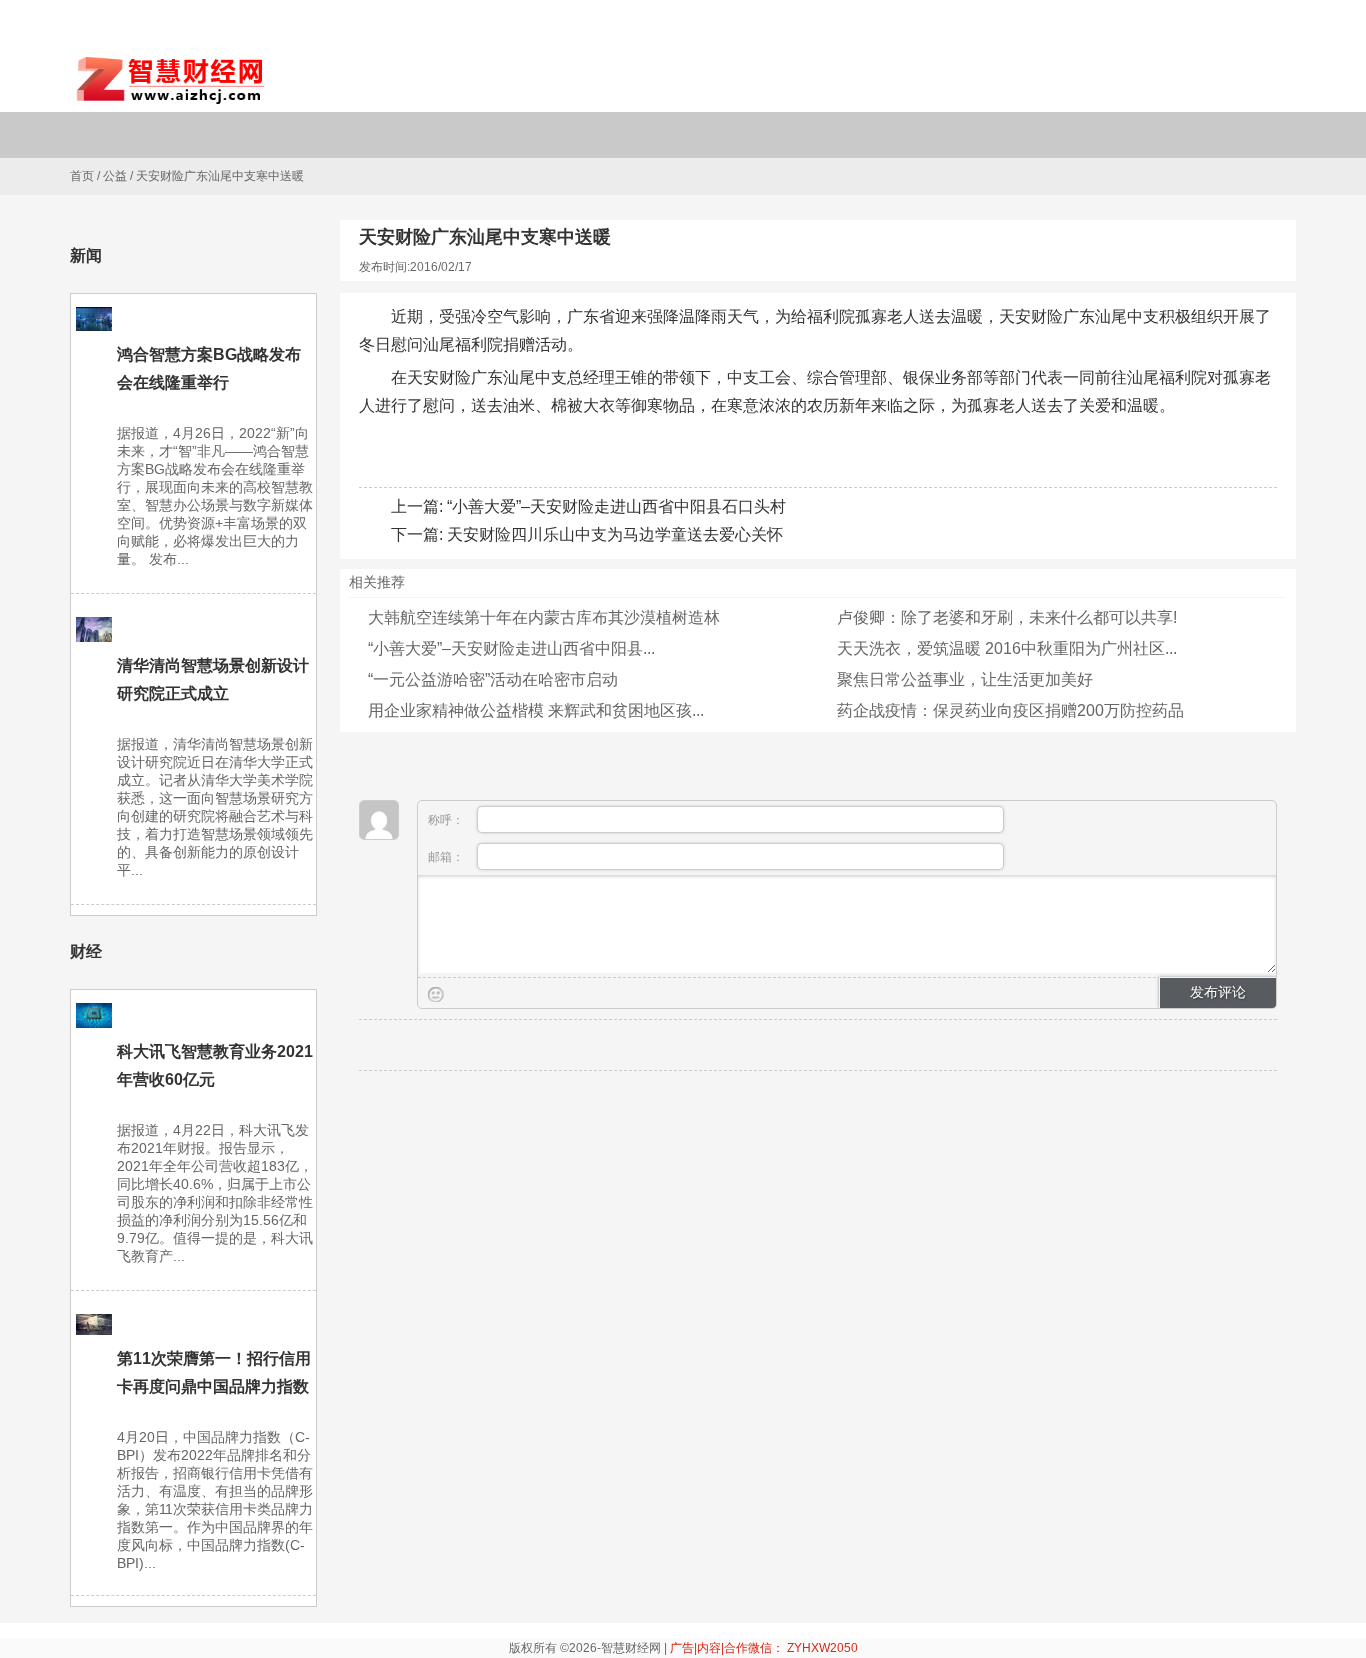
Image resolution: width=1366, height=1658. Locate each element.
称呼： (447, 820)
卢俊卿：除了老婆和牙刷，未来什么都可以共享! (1007, 617)
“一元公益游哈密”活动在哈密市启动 (493, 679)
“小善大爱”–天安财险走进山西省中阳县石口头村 (616, 506)
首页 (82, 176)
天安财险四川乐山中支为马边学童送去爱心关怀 (615, 534)
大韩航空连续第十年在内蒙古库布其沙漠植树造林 (544, 617)
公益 (115, 176)
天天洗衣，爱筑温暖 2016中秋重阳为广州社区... (1007, 648)
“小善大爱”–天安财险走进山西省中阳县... (511, 648)
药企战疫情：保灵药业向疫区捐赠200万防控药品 (1010, 710)
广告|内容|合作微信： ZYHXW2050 (764, 1648)
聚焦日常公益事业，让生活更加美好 (965, 679)
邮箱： (447, 857)
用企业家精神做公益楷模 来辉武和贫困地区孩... (536, 710)
